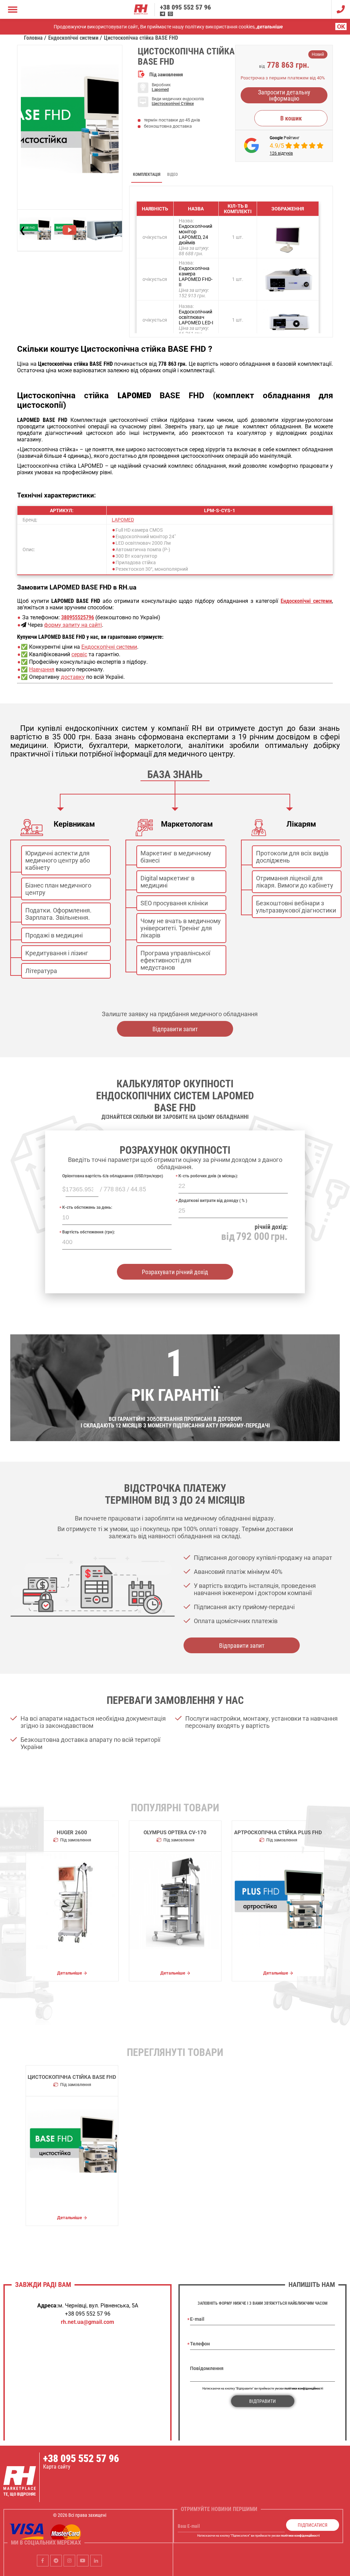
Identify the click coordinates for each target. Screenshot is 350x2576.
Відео (172, 174)
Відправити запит (175, 1029)
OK (341, 27)
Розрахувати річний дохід (175, 1272)
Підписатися (313, 2525)
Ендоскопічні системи (109, 647)
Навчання (42, 669)
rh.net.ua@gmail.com (87, 2322)
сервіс (79, 654)
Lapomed (160, 90)
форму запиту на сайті (73, 625)
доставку (73, 677)
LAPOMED (123, 520)
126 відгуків (281, 153)
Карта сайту (57, 2467)
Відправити (262, 2401)
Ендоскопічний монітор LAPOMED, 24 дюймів (196, 234)
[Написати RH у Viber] (170, 14)
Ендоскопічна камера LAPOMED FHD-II (196, 276)
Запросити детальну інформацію (284, 95)
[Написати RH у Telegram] (163, 14)
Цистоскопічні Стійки (173, 104)
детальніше (270, 27)
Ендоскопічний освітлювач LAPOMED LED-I (196, 317)
